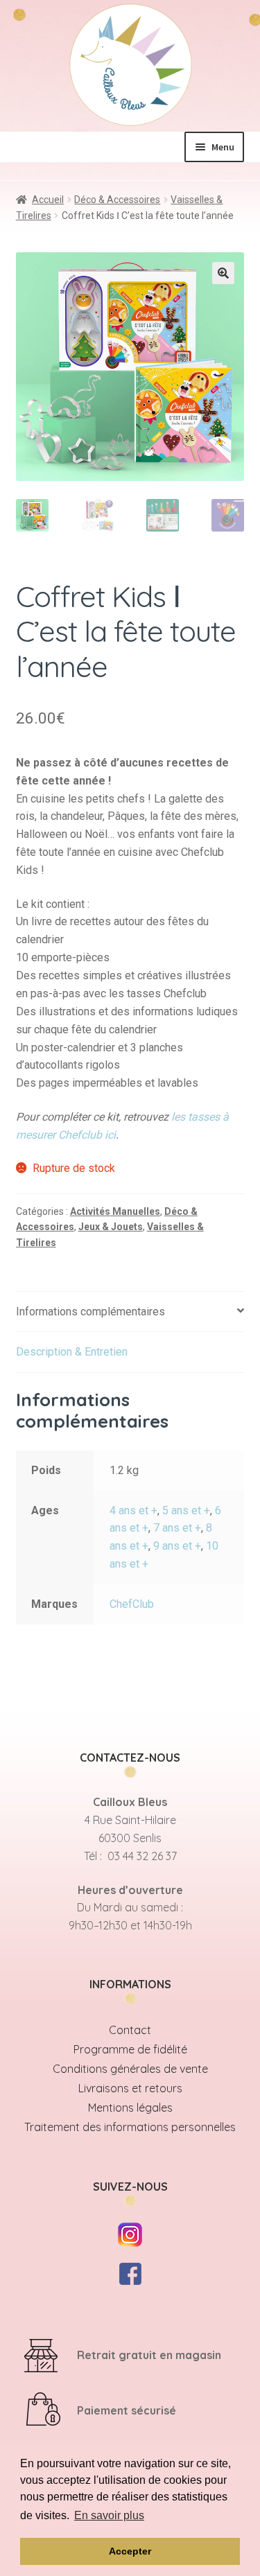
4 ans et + (133, 1510)
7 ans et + (177, 1528)
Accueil (48, 200)
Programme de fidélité (130, 2049)
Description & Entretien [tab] (72, 1352)
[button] (223, 273)
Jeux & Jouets (111, 1227)
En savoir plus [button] (109, 2515)
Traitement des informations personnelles (130, 2127)
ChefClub (132, 1604)
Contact (130, 2030)
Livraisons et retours (130, 2088)
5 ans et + (186, 1510)
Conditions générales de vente (130, 2069)
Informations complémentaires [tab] (90, 1312)
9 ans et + (177, 1546)
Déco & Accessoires (117, 200)
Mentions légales (130, 2108)
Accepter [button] (130, 2551)
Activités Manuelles (115, 1211)
